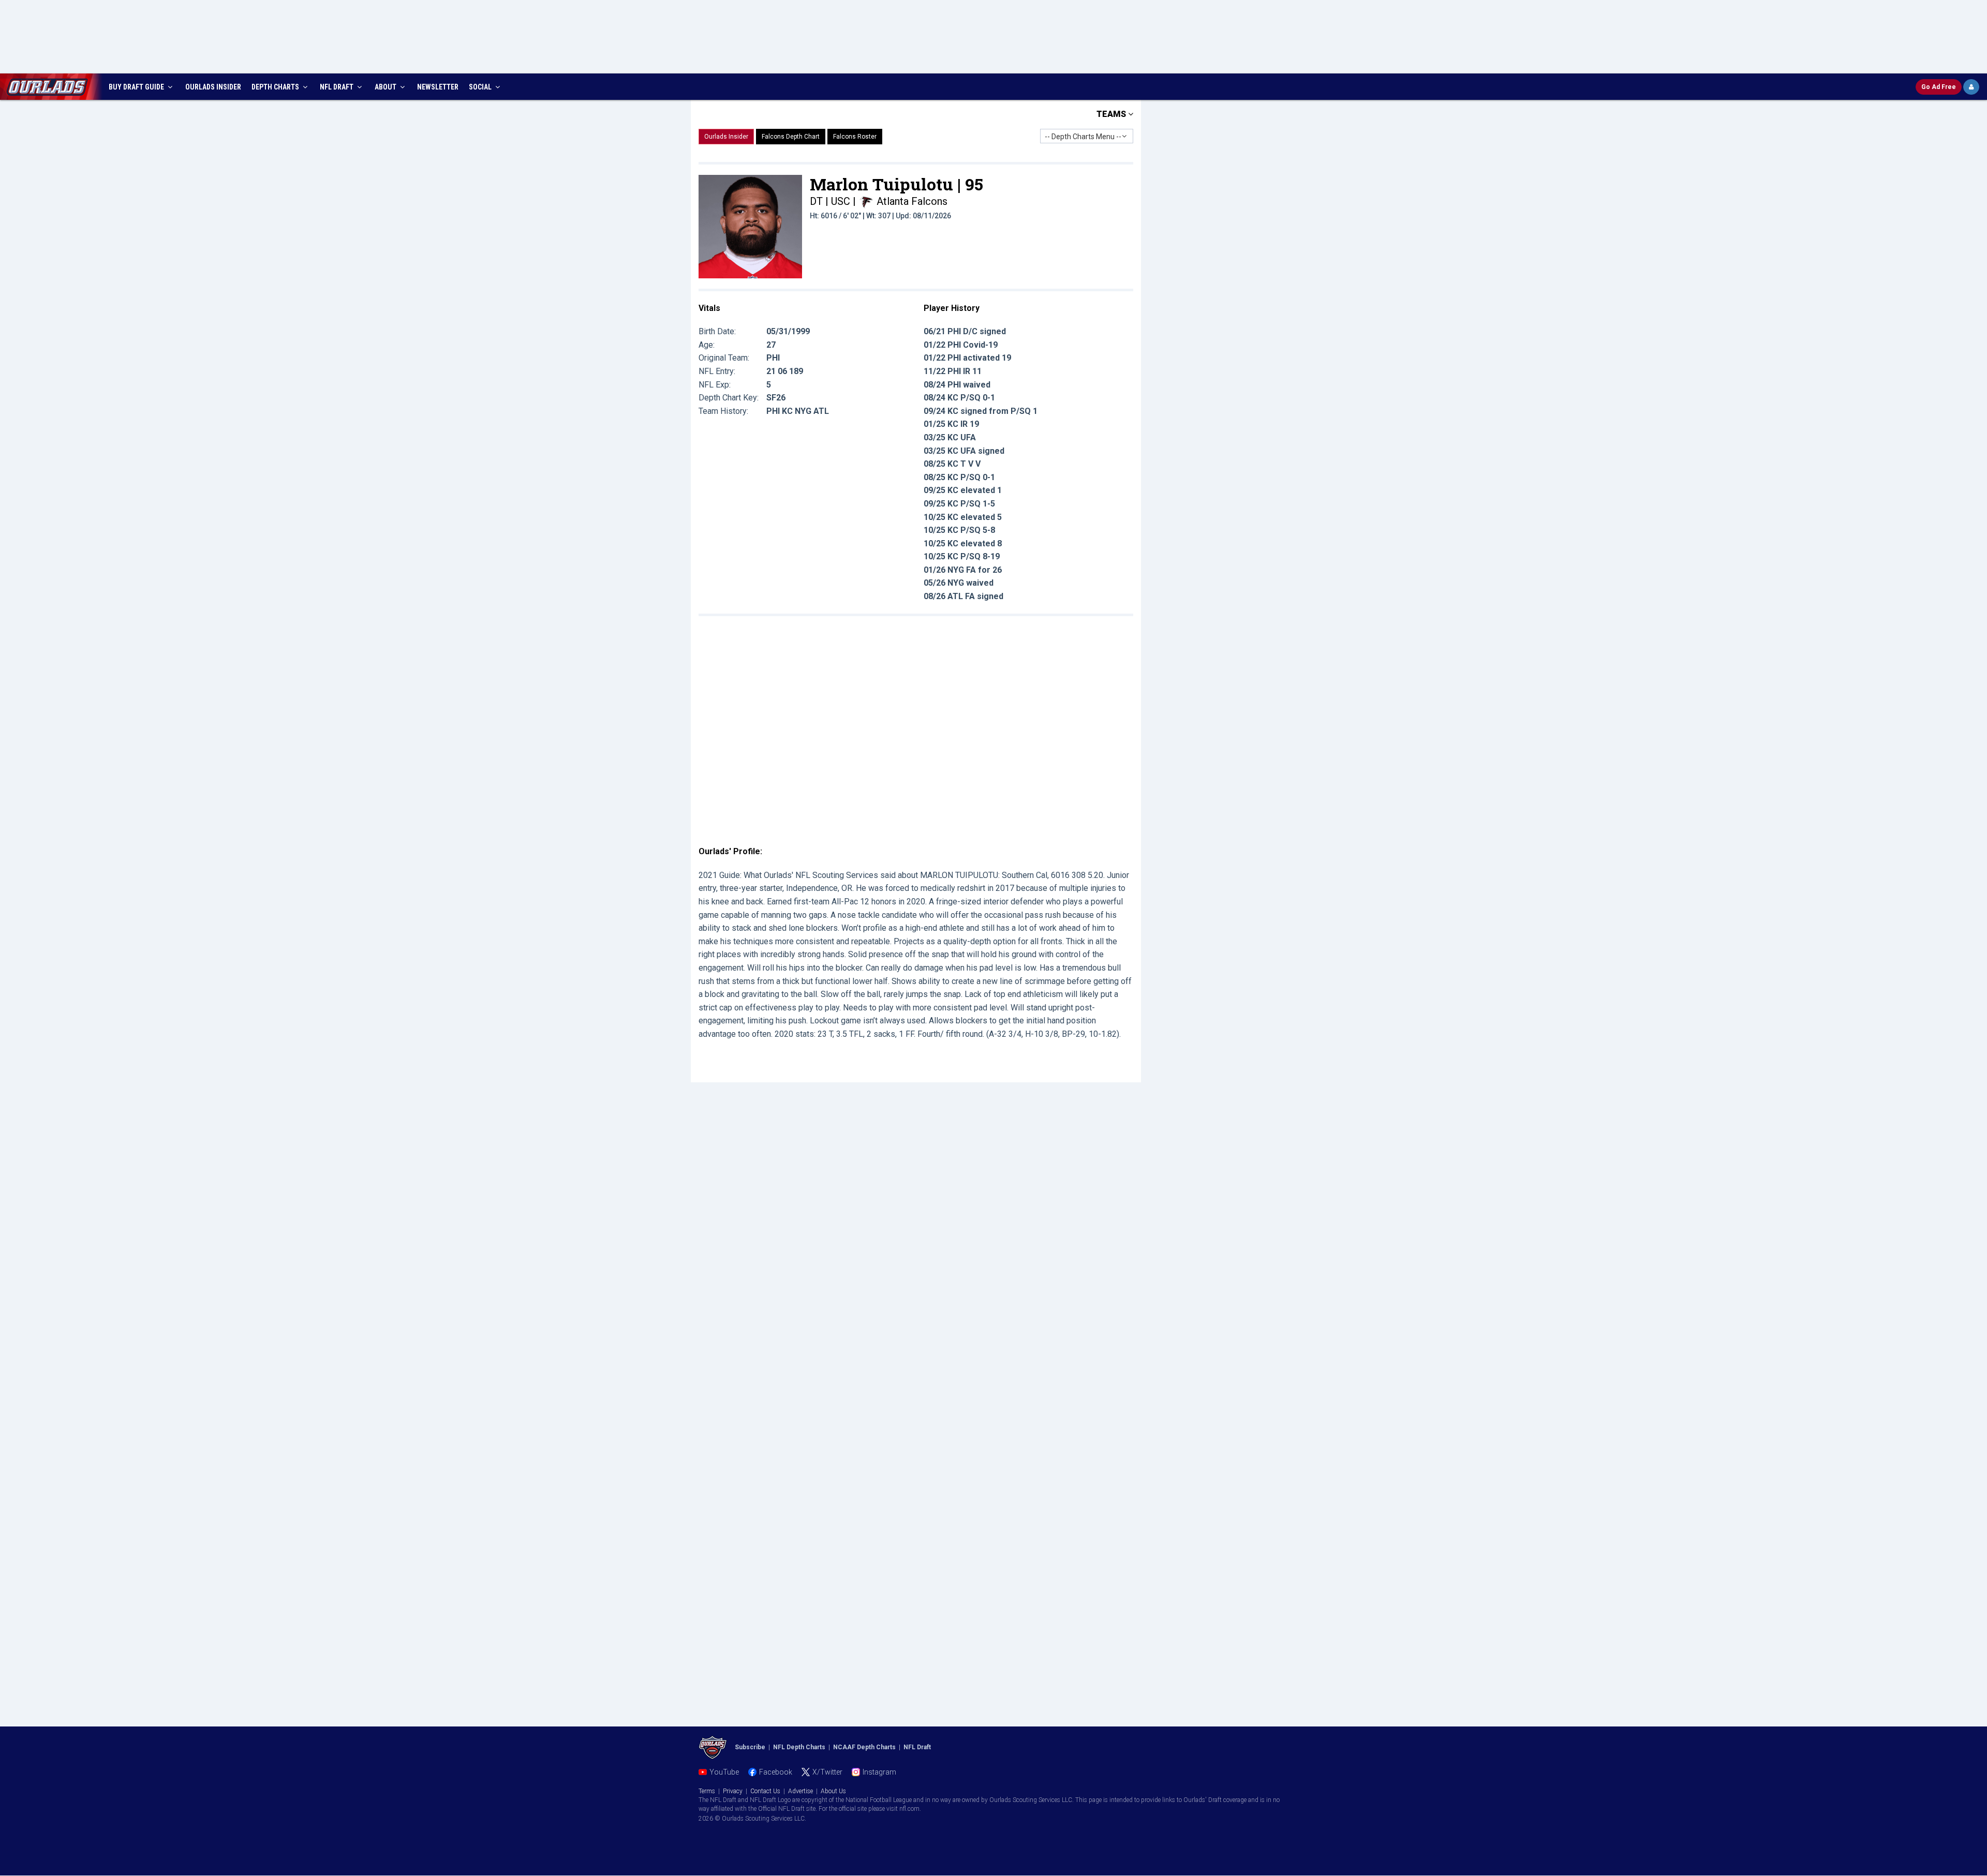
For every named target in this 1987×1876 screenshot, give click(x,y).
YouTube (724, 1772)
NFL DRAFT (337, 87)
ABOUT (386, 87)
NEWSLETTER (438, 87)
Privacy (733, 1791)
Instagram (879, 1772)
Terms (707, 1791)
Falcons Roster (855, 137)
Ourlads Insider (726, 137)
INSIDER (213, 87)
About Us (833, 1791)
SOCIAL (481, 87)
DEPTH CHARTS (276, 87)
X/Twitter (827, 1772)
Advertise (800, 1791)
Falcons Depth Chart (791, 137)
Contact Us (765, 1791)
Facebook (776, 1772)
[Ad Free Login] (1971, 87)
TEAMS (1112, 114)
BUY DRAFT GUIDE (137, 87)
